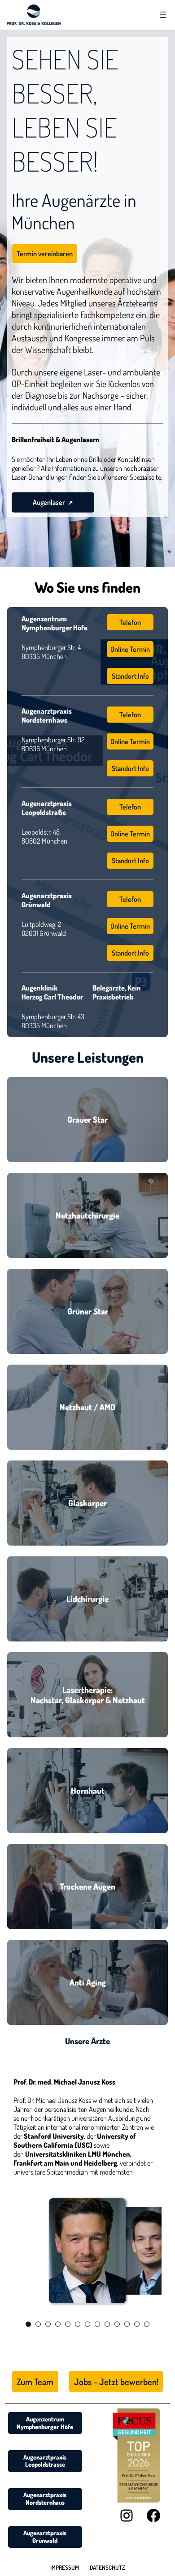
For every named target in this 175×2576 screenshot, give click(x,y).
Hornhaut (88, 1790)
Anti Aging (88, 1982)
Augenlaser (49, 502)
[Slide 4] (58, 2324)
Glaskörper (87, 1503)
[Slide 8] (97, 2324)
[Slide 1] (28, 2324)
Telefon (130, 622)
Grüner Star (88, 1311)
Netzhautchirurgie (87, 1215)
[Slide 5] (68, 2324)
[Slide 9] (107, 2324)
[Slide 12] (137, 2324)
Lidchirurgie (87, 1599)
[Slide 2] (38, 2324)
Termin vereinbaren (45, 254)
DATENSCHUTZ (107, 2567)
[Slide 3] (48, 2324)
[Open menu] (163, 15)
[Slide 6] (78, 2324)
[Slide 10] (117, 2324)
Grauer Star (87, 1119)
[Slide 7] (87, 2324)
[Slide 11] (127, 2324)
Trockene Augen (87, 1886)
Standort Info (130, 676)
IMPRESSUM (65, 2567)
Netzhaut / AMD (87, 1407)
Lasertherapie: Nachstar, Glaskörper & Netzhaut (88, 1695)
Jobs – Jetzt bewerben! (116, 2382)
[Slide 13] (147, 2324)
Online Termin (130, 649)
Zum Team (35, 2382)
